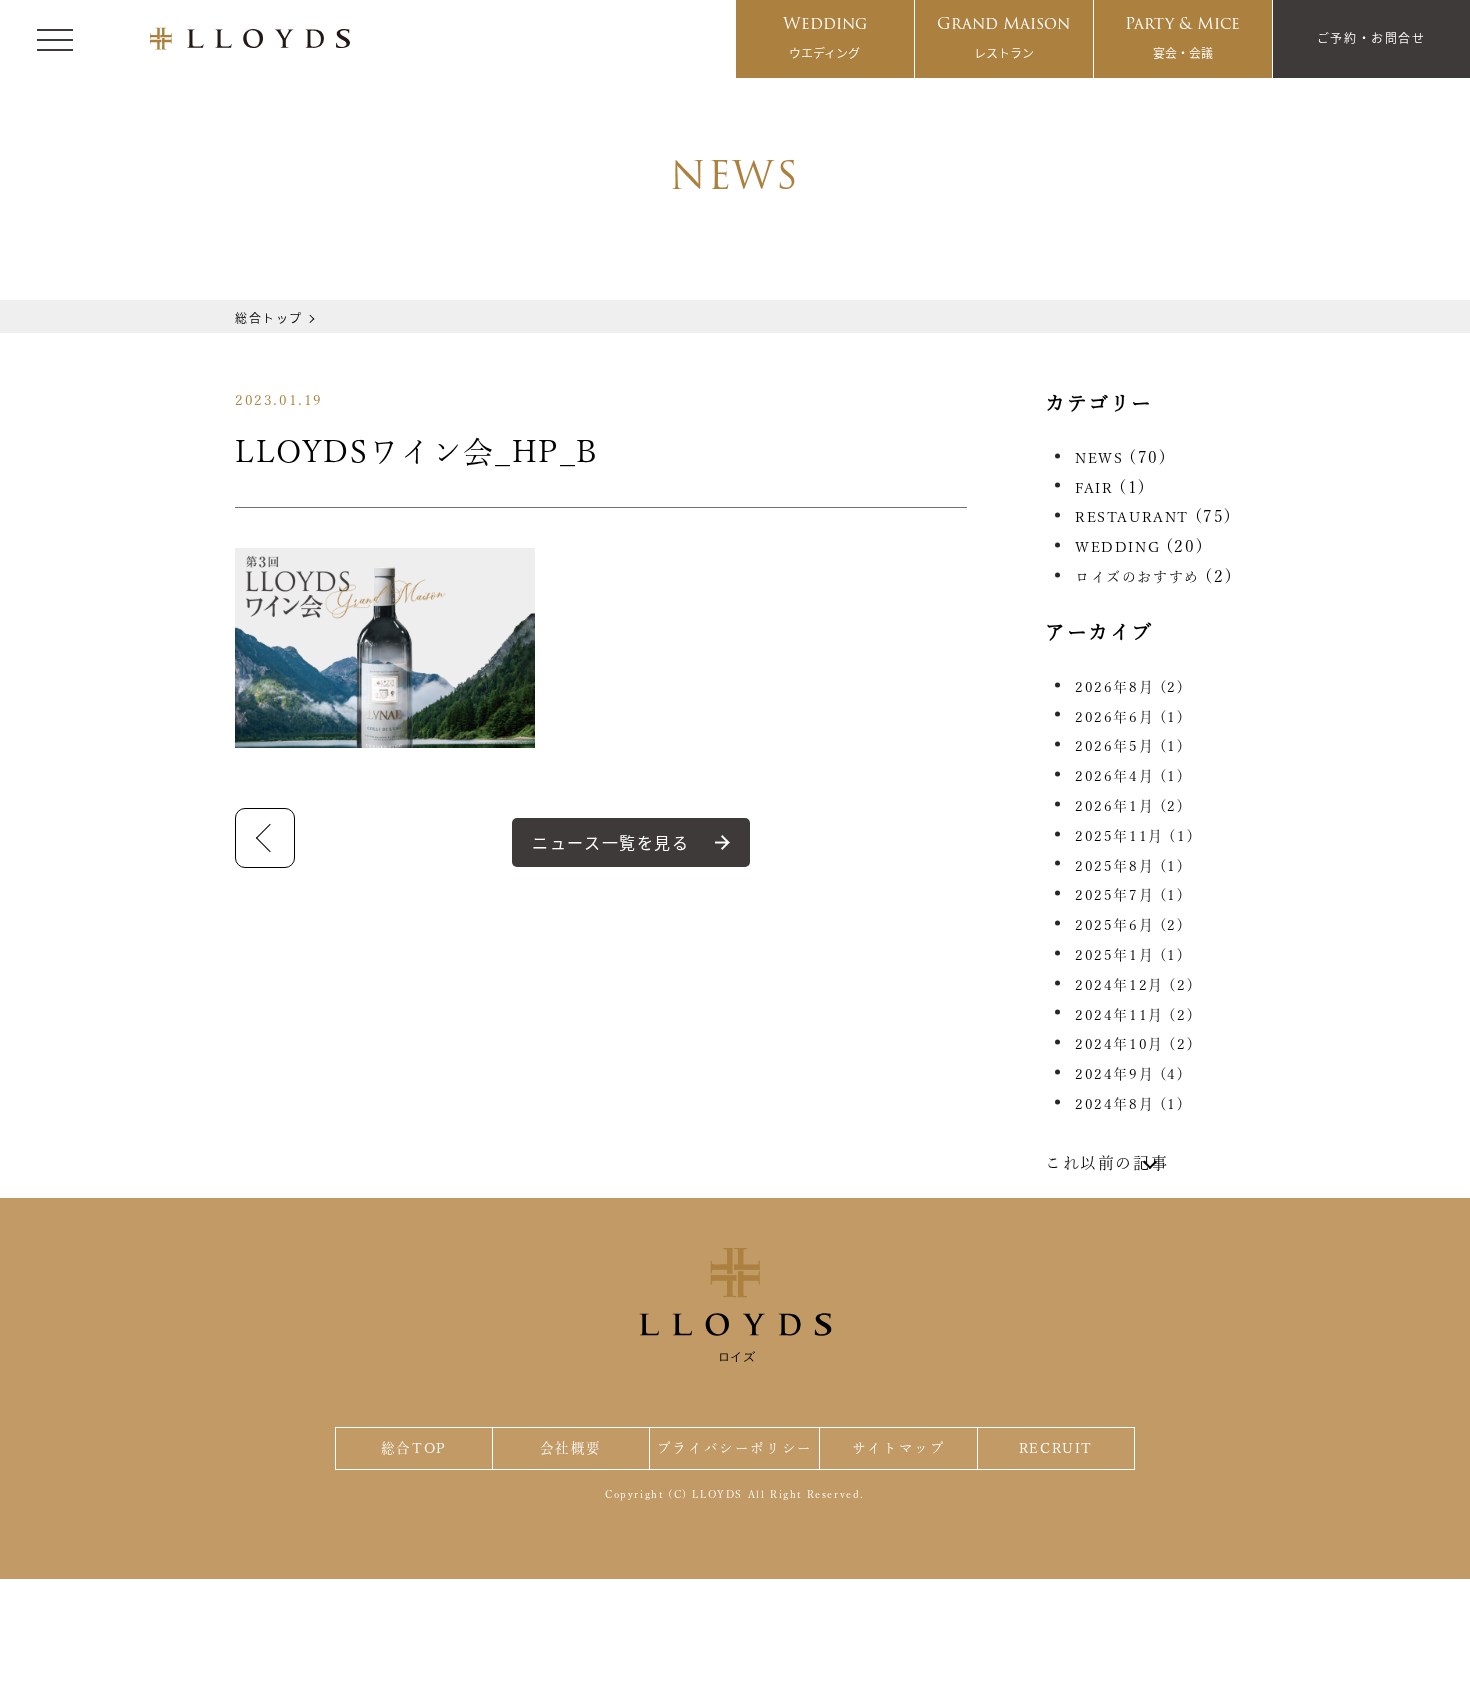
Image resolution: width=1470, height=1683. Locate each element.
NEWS (1099, 458)
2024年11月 (1134, 1015)
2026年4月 (1130, 776)
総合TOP (414, 1448)
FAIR (1094, 488)
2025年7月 (1130, 895)
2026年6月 (1130, 717)
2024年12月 (1134, 985)
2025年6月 (1130, 925)
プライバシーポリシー (735, 1448)
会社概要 (571, 1448)
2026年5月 (1130, 746)
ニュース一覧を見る (610, 842)
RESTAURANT (1132, 517)
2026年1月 (1130, 806)
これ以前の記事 (1106, 1163)
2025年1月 (1130, 955)
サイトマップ (899, 1448)
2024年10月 (1134, 1044)
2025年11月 (1134, 836)
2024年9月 (1130, 1074)
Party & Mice (1182, 36)
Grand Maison (1003, 36)
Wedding (825, 36)
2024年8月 (1130, 1104)
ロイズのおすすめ (1137, 577)
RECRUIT (1056, 1448)
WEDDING (1117, 547)
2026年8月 (1130, 687)
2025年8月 (1130, 866)
